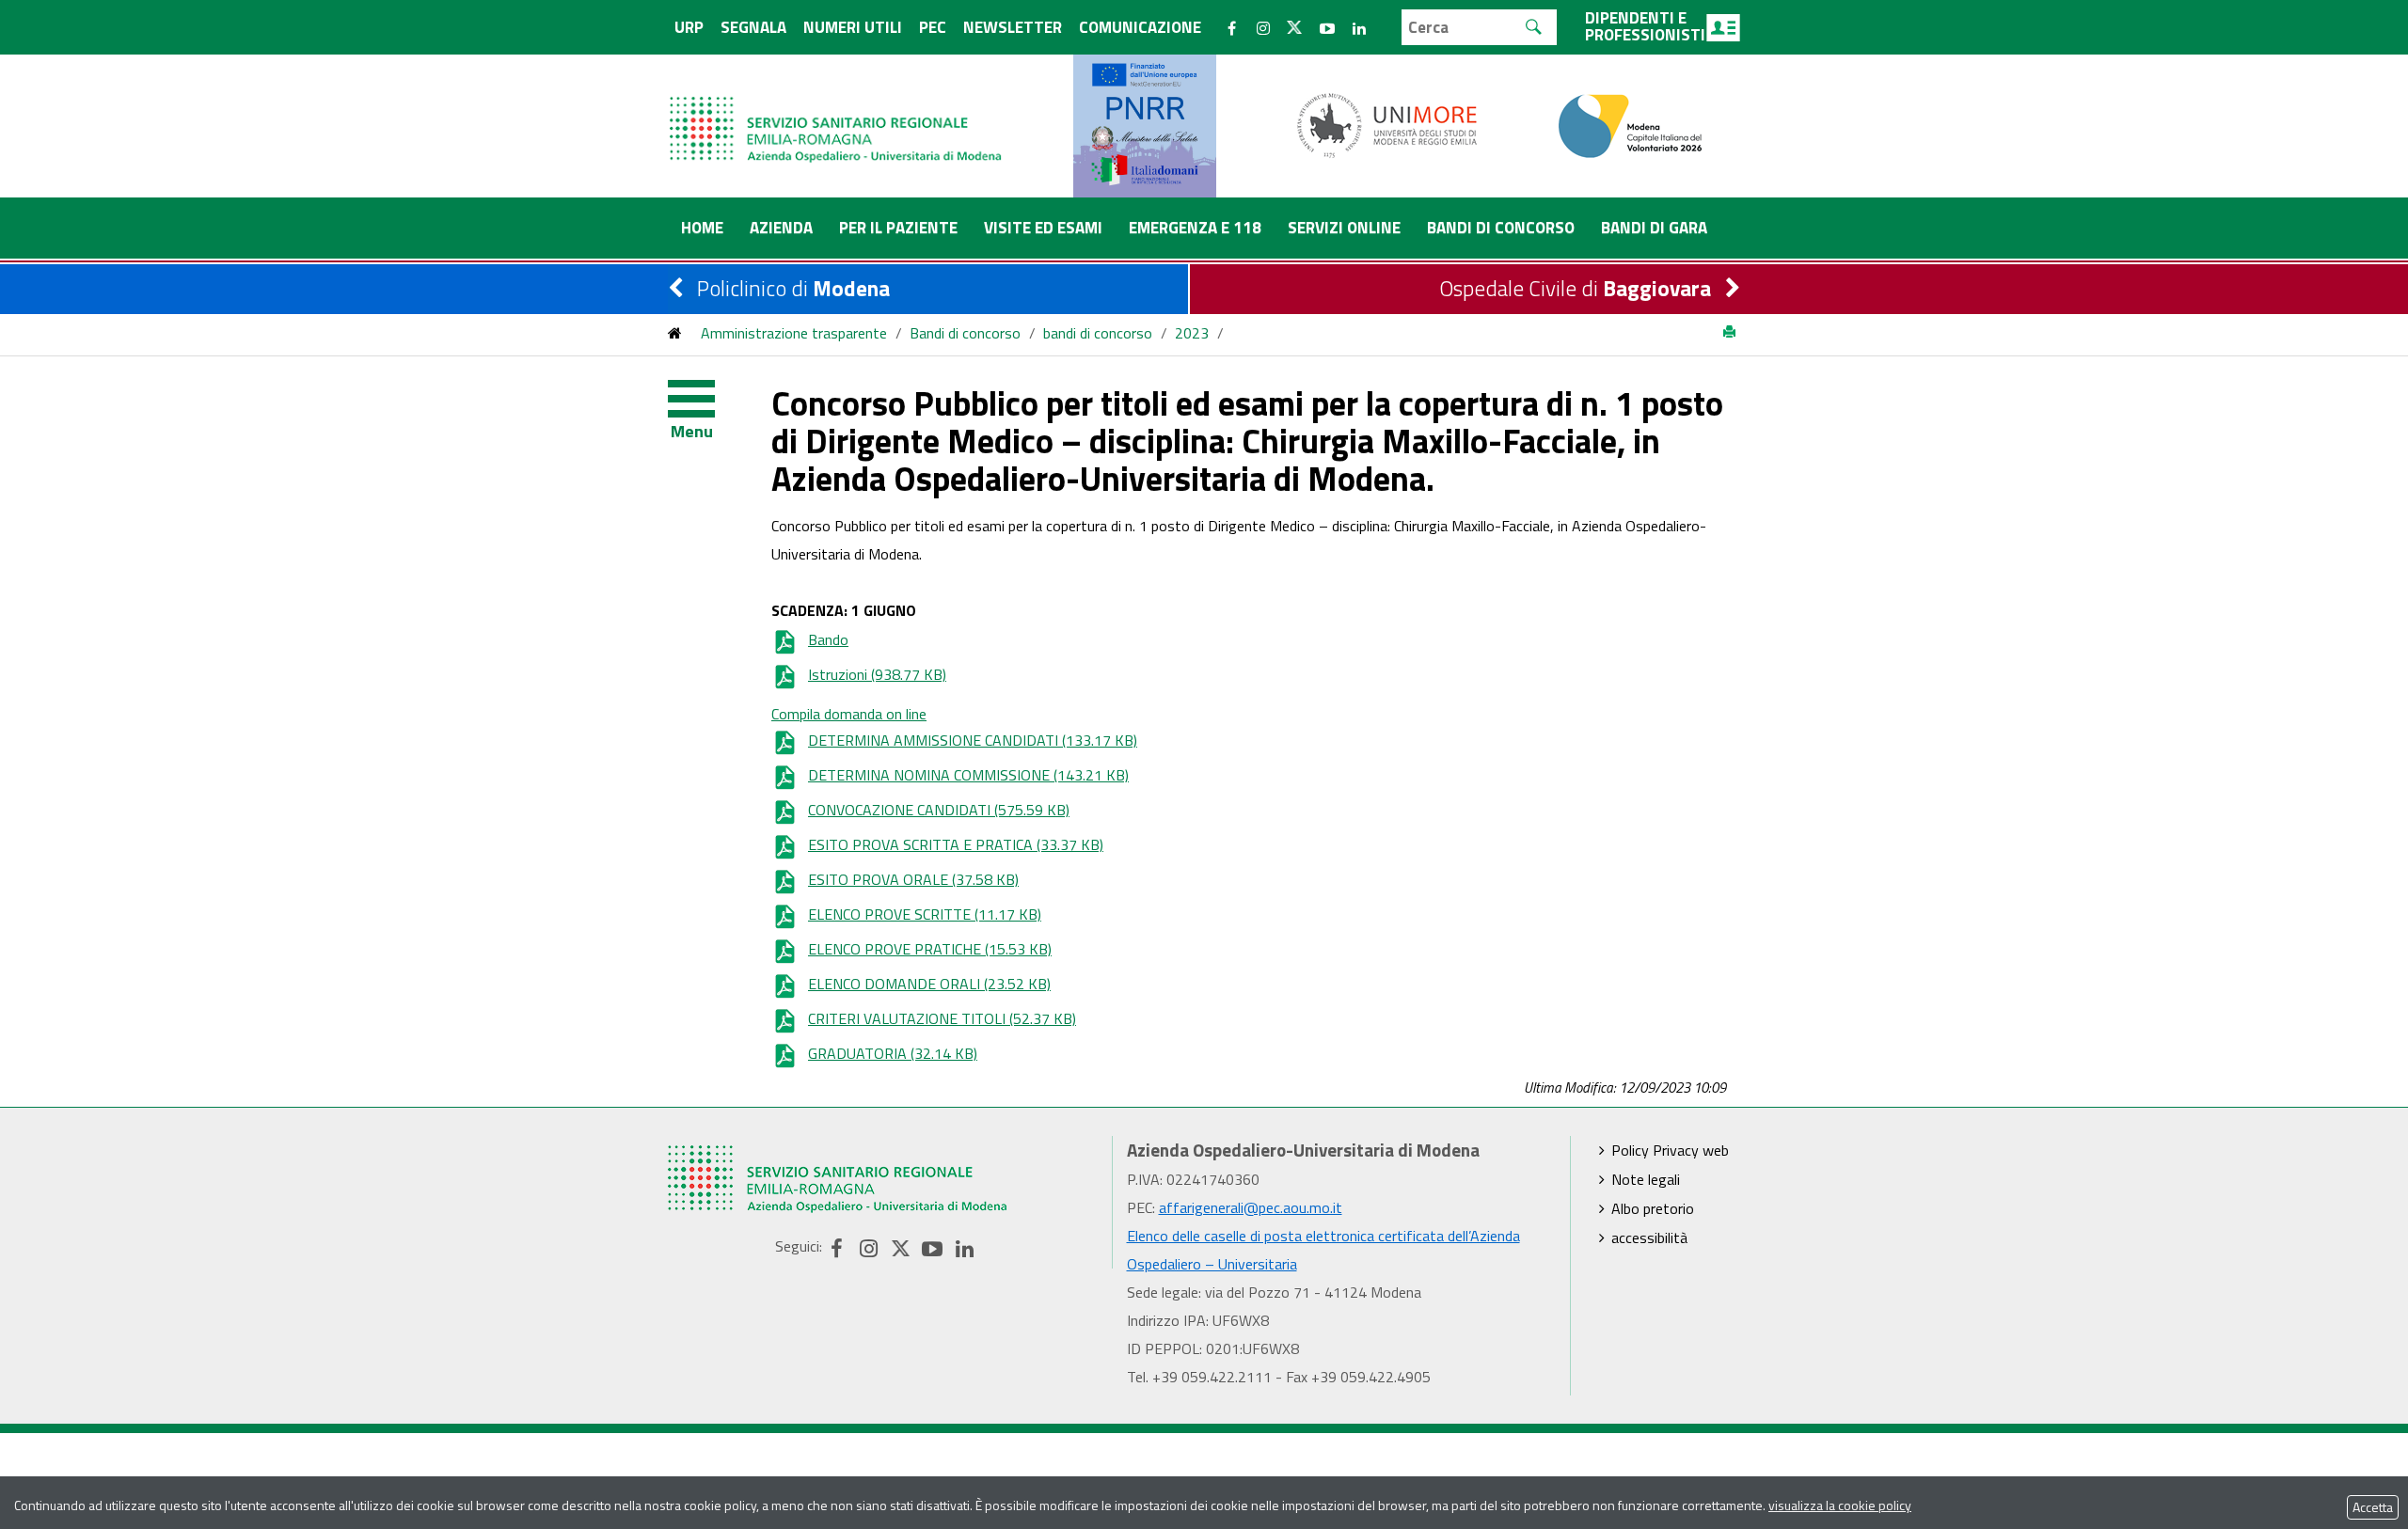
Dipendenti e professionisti (1645, 26)
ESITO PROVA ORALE (913, 879)
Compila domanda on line (849, 714)
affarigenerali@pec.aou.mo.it (1251, 1207)
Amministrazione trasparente (794, 333)
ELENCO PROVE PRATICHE (930, 949)
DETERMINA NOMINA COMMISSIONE (968, 775)
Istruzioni (877, 674)
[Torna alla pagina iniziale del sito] (675, 333)
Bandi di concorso (965, 333)
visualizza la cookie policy (1840, 1505)
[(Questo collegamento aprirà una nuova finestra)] (1387, 124)
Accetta (2373, 1507)
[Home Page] (837, 110)
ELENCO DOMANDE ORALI (929, 984)
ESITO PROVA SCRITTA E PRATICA (956, 844)
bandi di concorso (1098, 333)
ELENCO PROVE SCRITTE (925, 914)
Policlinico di (793, 288)
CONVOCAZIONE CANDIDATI (939, 810)
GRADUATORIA (893, 1053)
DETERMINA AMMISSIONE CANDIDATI (973, 740)
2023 (1192, 333)
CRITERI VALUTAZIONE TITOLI (942, 1018)
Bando (828, 639)
